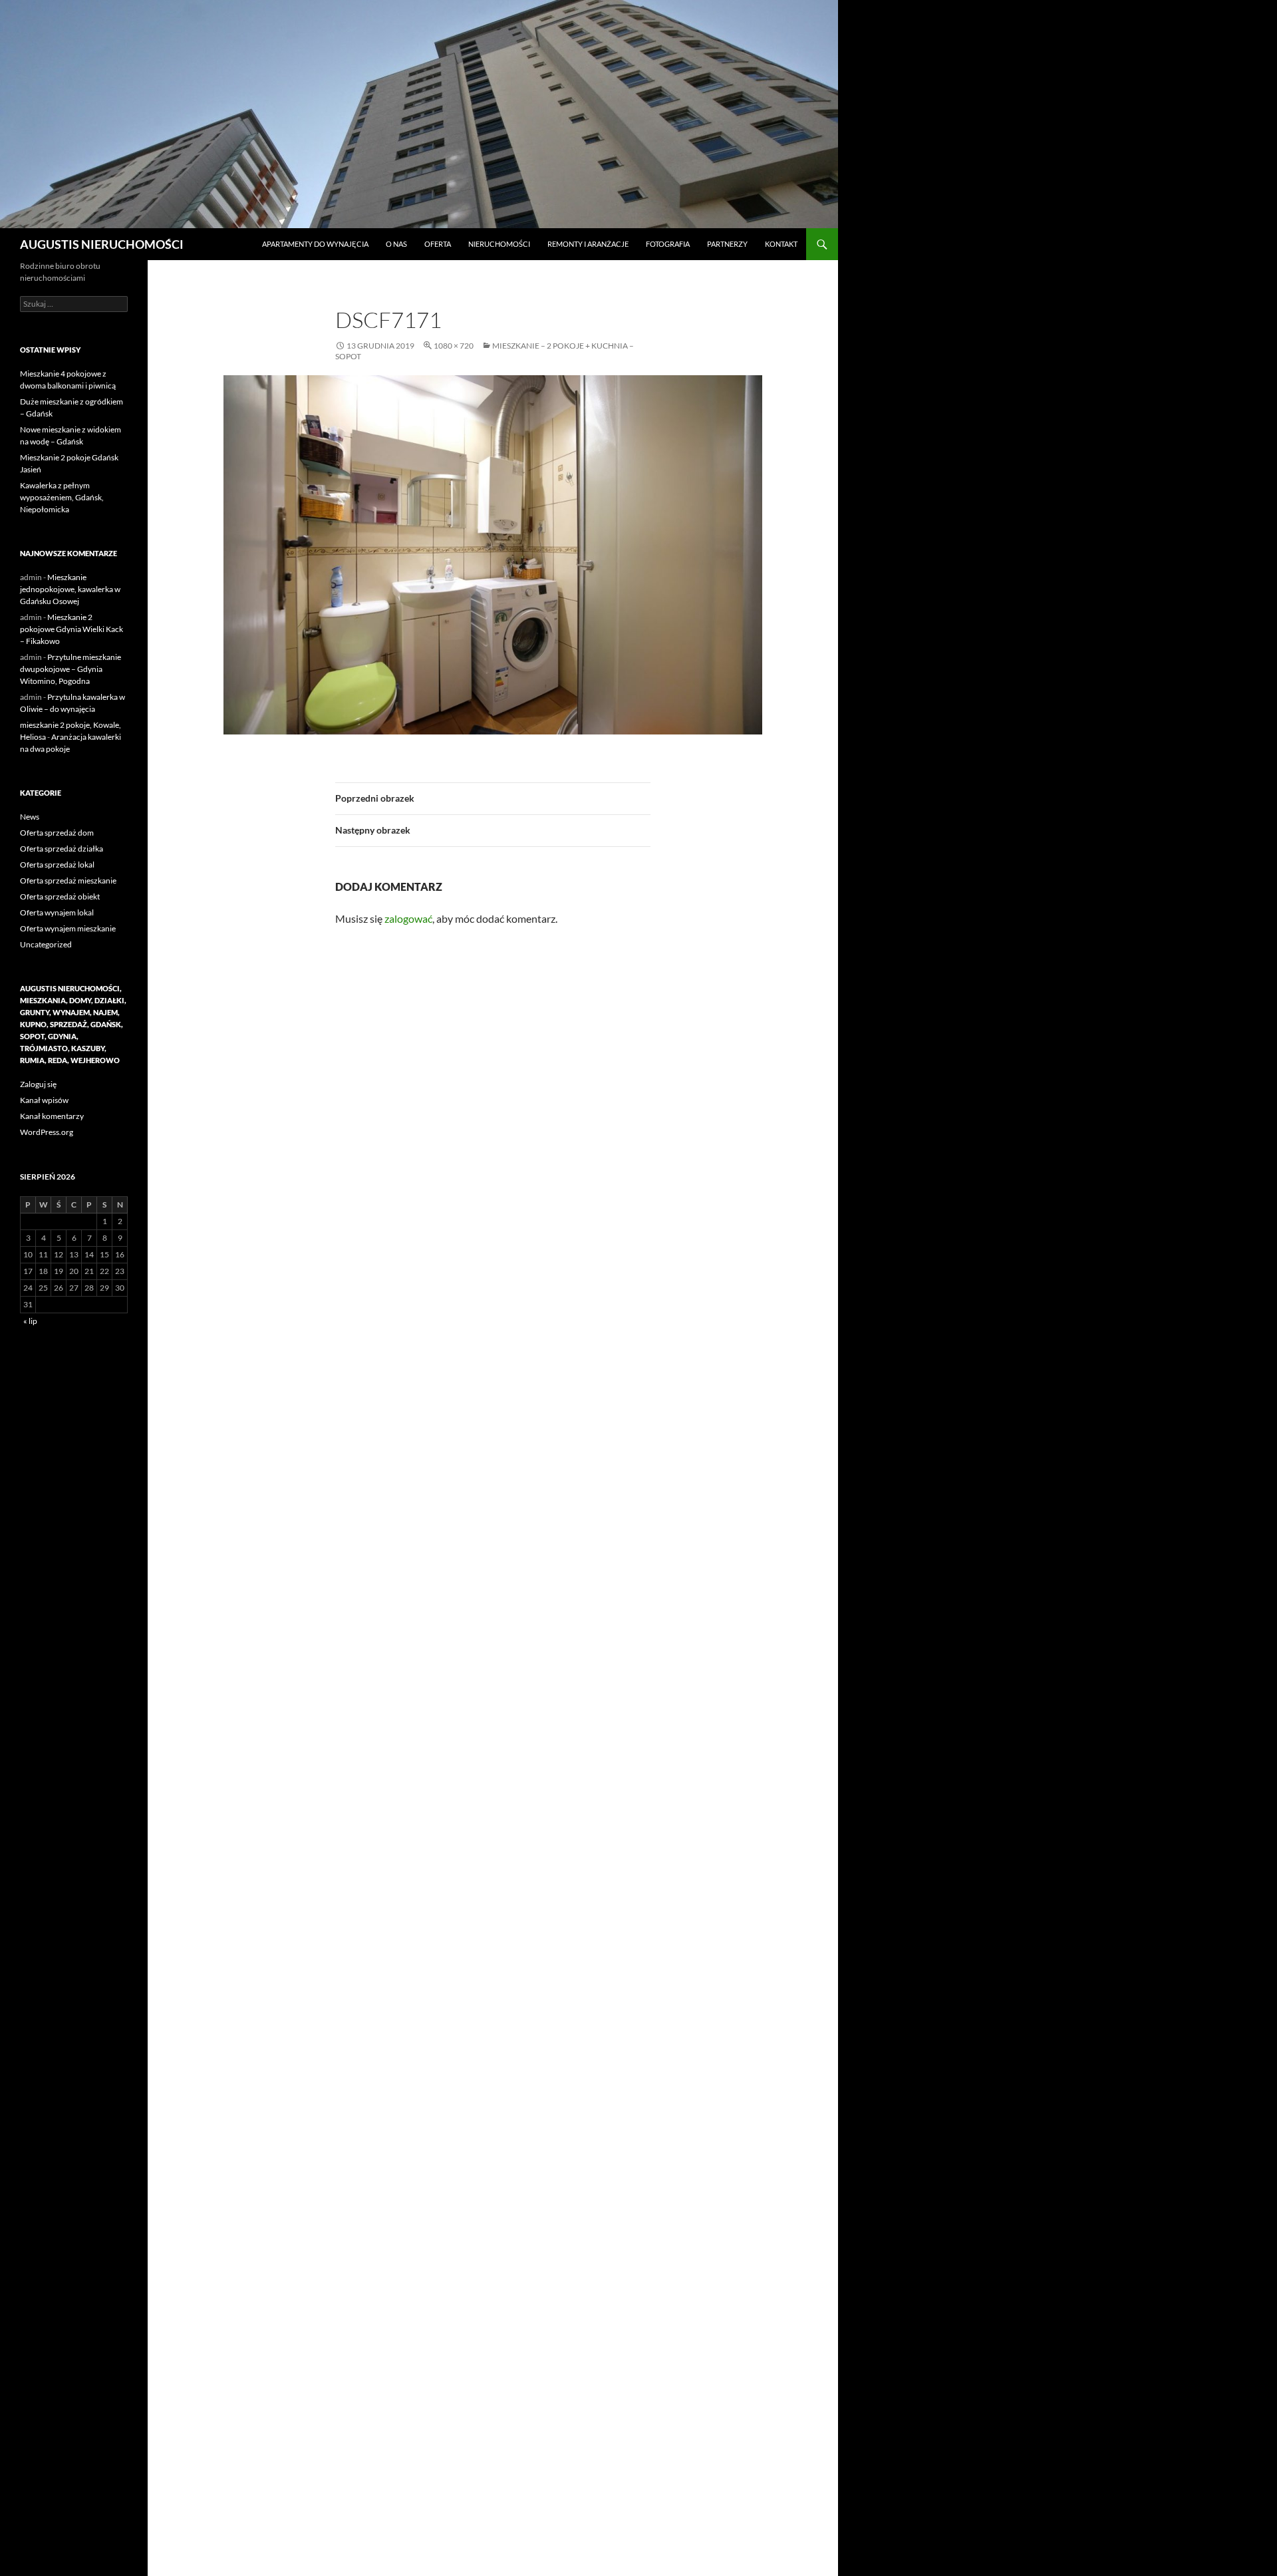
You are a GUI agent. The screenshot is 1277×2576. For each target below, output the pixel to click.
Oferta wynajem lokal (57, 912)
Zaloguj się (38, 1084)
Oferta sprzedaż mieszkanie (68, 881)
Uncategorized (46, 944)
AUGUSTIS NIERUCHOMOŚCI (102, 244)
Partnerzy (727, 244)
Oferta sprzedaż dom (57, 833)
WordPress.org (47, 1132)
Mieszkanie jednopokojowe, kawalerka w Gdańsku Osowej (70, 589)
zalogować (408, 918)
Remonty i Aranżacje (588, 244)
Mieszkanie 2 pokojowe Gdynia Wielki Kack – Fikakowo (71, 629)
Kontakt (781, 244)
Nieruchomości (499, 244)
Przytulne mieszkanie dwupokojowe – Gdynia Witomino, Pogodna (71, 669)
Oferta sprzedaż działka (62, 849)
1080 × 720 (454, 346)
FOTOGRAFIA (668, 244)
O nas (396, 244)
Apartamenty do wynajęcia (315, 244)
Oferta (438, 244)
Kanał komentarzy (52, 1116)
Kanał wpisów (44, 1100)
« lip (30, 1321)
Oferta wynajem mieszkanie (68, 928)
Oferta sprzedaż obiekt (60, 896)
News (30, 817)
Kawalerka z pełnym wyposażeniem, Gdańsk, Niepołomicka (62, 497)
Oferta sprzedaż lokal (57, 865)
